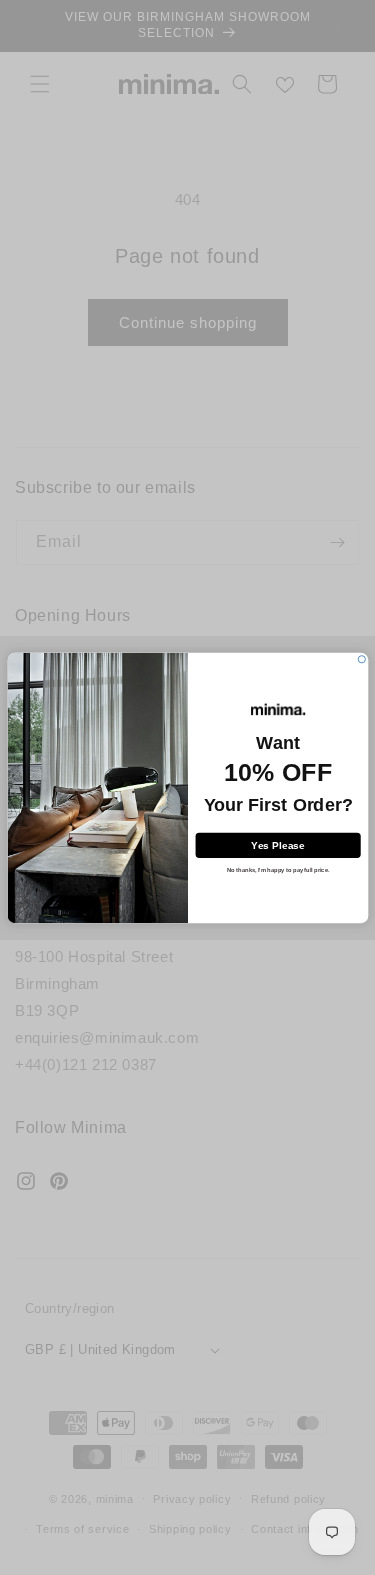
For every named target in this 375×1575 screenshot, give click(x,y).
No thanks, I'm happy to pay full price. (277, 870)
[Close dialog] (361, 658)
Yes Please (277, 844)
